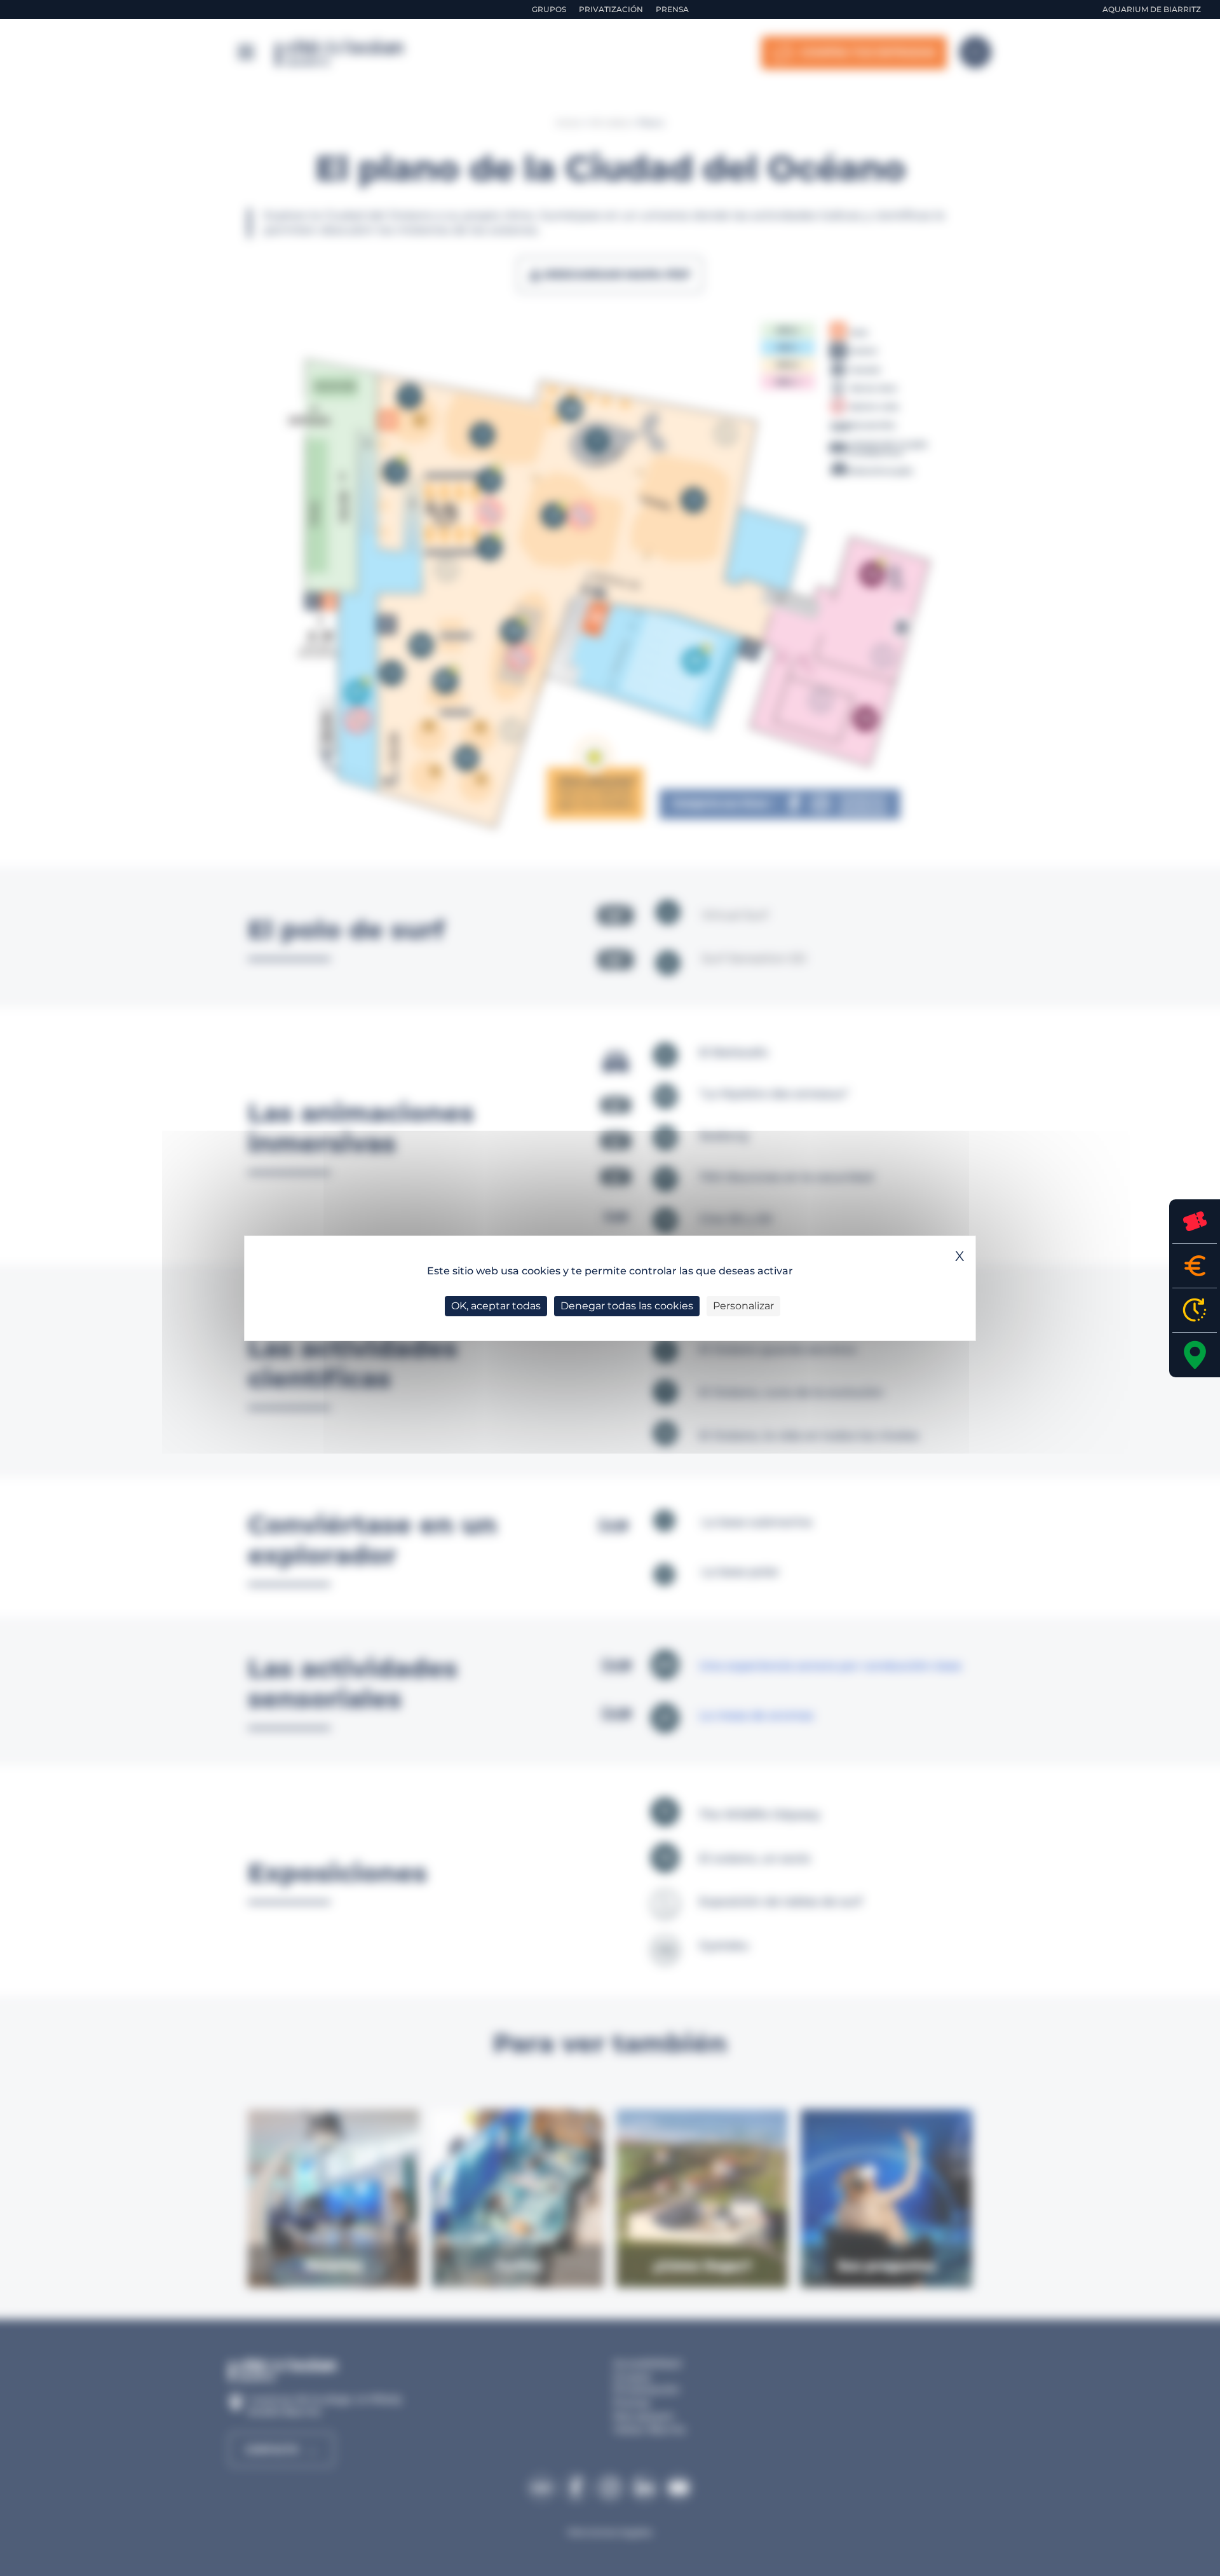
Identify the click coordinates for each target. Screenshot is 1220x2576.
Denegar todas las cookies (627, 1306)
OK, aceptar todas (496, 1306)
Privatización (611, 9)
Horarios (1195, 1310)
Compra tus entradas (1195, 1221)
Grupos (549, 9)
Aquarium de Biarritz (1152, 9)
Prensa (672, 9)
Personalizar (743, 1306)
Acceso (1195, 1355)
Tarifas (1195, 1266)
